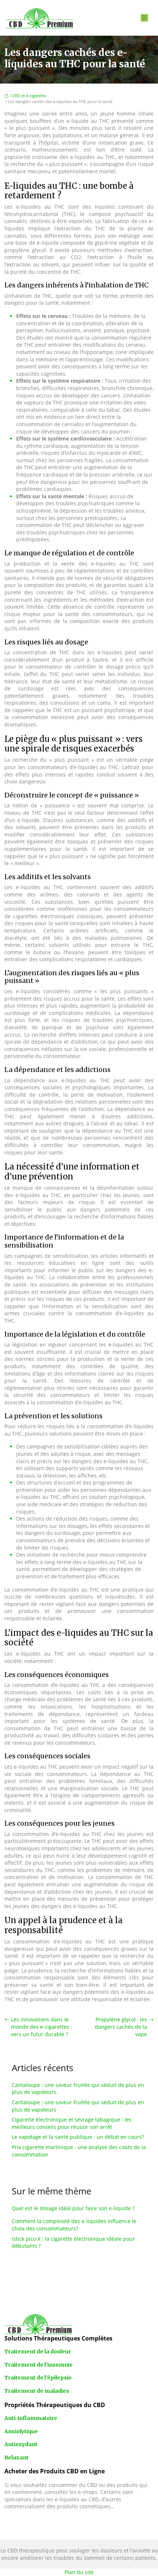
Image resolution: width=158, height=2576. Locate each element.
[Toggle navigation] (144, 18)
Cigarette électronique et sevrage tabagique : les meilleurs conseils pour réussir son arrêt (72, 2123)
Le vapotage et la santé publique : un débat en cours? (78, 2137)
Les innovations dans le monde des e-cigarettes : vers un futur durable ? (42, 2027)
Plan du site (79, 2572)
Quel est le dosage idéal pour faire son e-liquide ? (73, 2208)
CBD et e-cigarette (29, 95)
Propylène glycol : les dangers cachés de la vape (121, 2027)
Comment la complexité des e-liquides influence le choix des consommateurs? (74, 2225)
